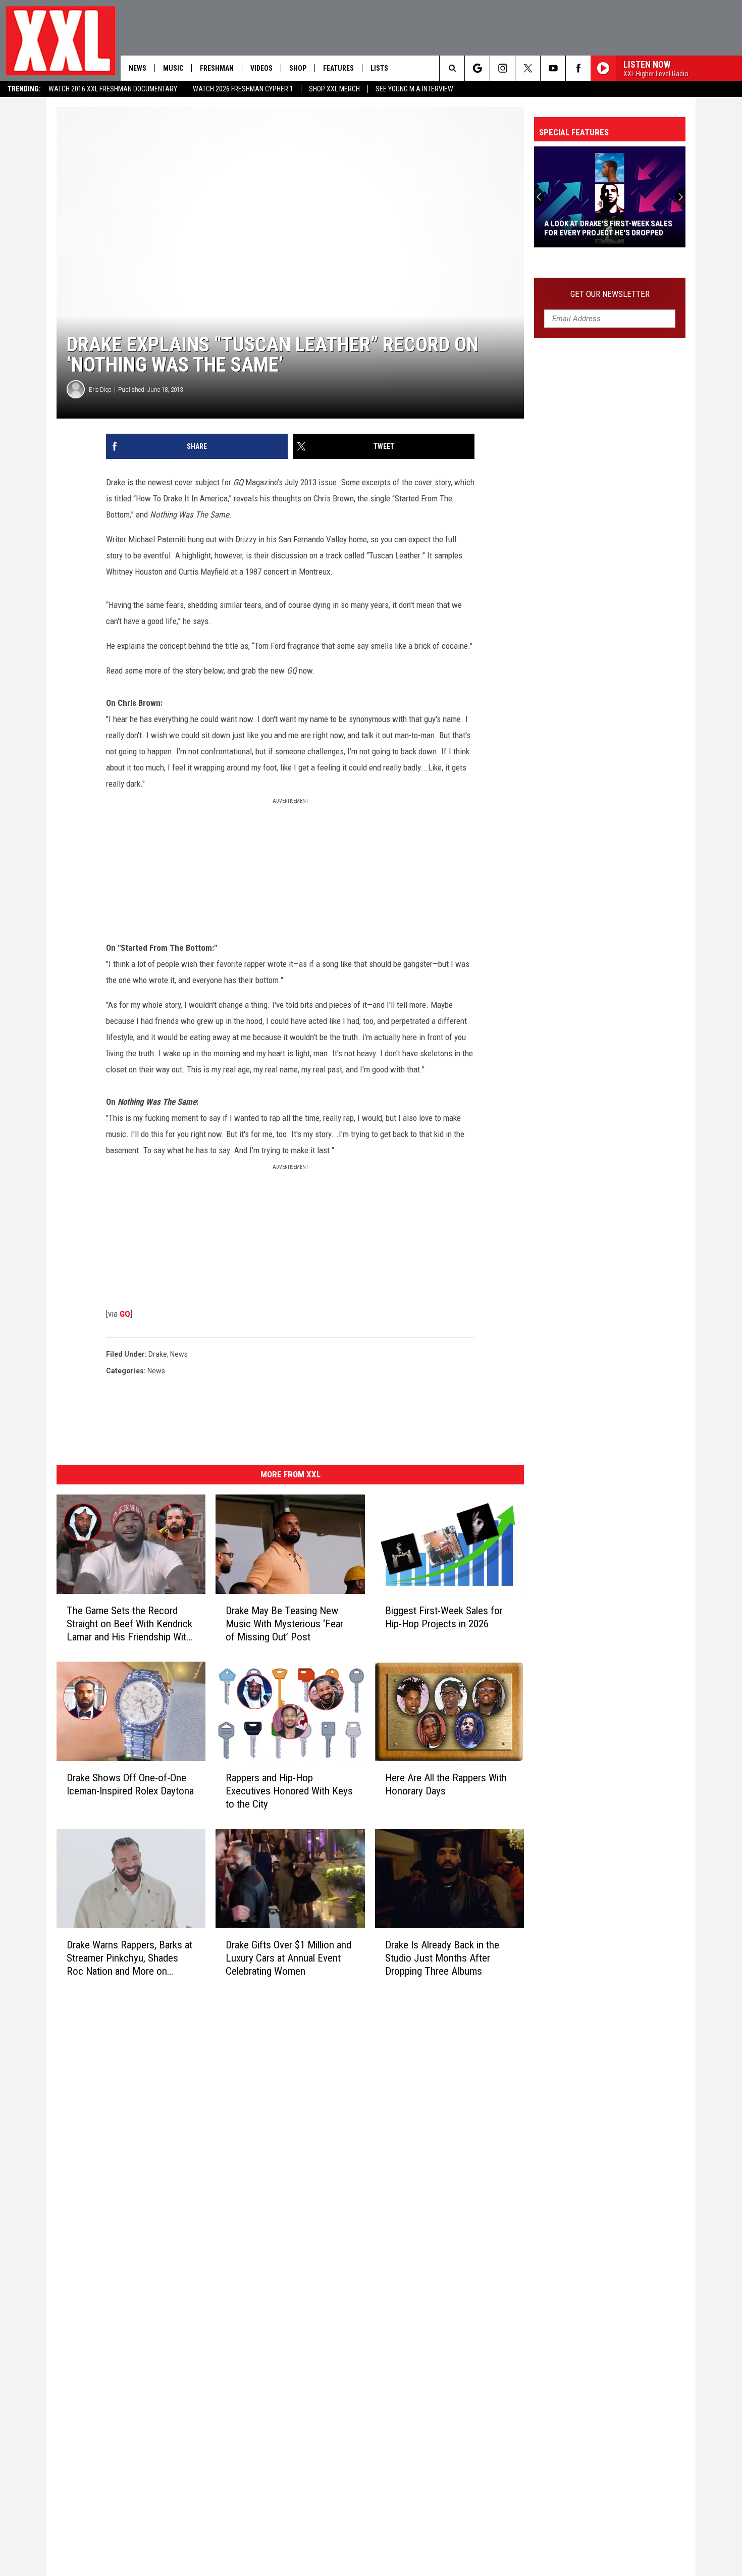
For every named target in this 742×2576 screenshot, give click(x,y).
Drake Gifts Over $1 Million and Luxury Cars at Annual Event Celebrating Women (288, 1958)
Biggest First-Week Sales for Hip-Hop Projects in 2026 (444, 1617)
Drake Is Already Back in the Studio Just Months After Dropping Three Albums (442, 1958)
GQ (125, 1314)
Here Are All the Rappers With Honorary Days (446, 1784)
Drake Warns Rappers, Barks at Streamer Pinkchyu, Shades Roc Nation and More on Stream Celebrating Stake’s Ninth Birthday (129, 1958)
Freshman (217, 68)
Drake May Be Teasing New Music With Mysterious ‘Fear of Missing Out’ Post (284, 1624)
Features (338, 68)
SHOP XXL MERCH (334, 89)
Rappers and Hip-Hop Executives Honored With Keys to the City (289, 1791)
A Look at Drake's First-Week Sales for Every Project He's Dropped (608, 228)
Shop (298, 68)
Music (173, 68)
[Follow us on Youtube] (553, 68)
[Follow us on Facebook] (578, 68)
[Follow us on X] (528, 68)
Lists (379, 68)
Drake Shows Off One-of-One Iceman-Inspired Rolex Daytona (130, 1784)
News (138, 68)
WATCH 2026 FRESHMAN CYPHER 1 (243, 89)
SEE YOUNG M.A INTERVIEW (414, 89)
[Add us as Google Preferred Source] (477, 68)
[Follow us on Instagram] (502, 68)
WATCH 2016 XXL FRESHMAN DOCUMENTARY (113, 89)
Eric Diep (100, 390)
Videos (261, 68)
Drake (158, 1354)
